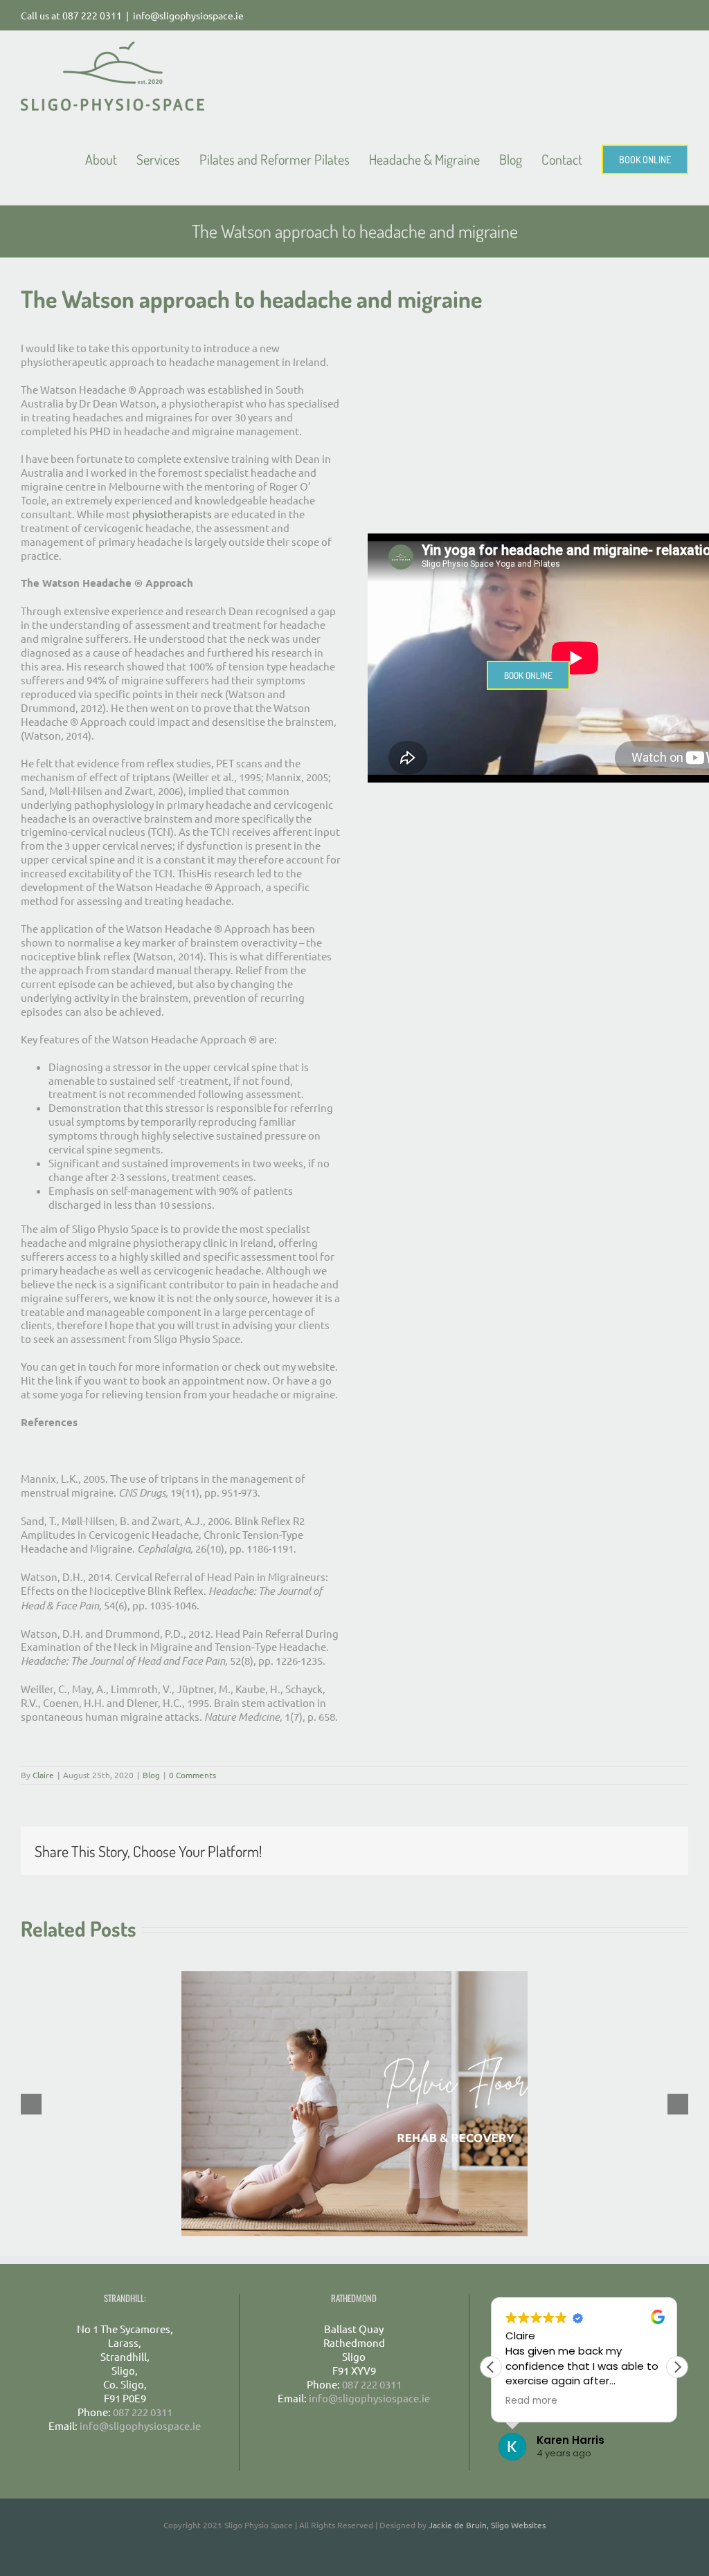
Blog (151, 1775)
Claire (43, 1775)
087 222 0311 (92, 15)
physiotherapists (172, 514)
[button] (677, 2367)
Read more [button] (531, 2401)
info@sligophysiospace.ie (188, 15)
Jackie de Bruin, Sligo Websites (487, 2525)
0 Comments (192, 1775)
